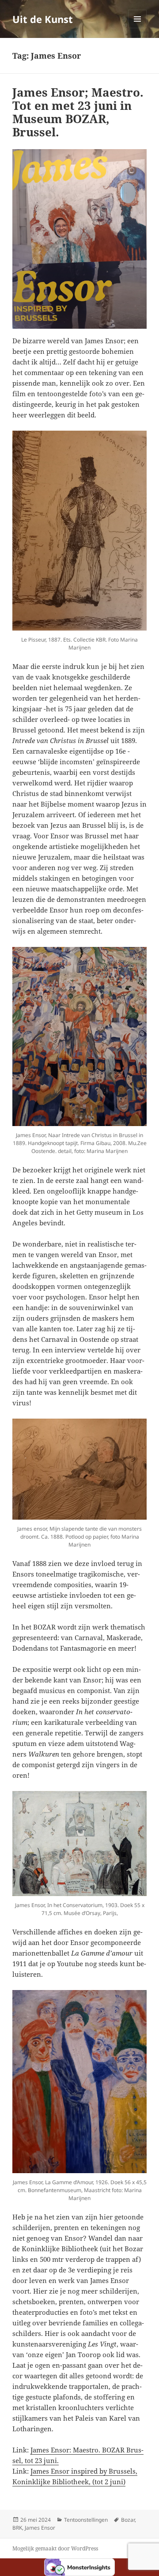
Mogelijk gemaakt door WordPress (55, 2548)
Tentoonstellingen (86, 2520)
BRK (17, 2528)
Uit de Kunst (43, 19)
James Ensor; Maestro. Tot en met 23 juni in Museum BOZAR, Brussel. (78, 112)
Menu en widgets (138, 28)
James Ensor (40, 2528)
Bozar (128, 2520)
